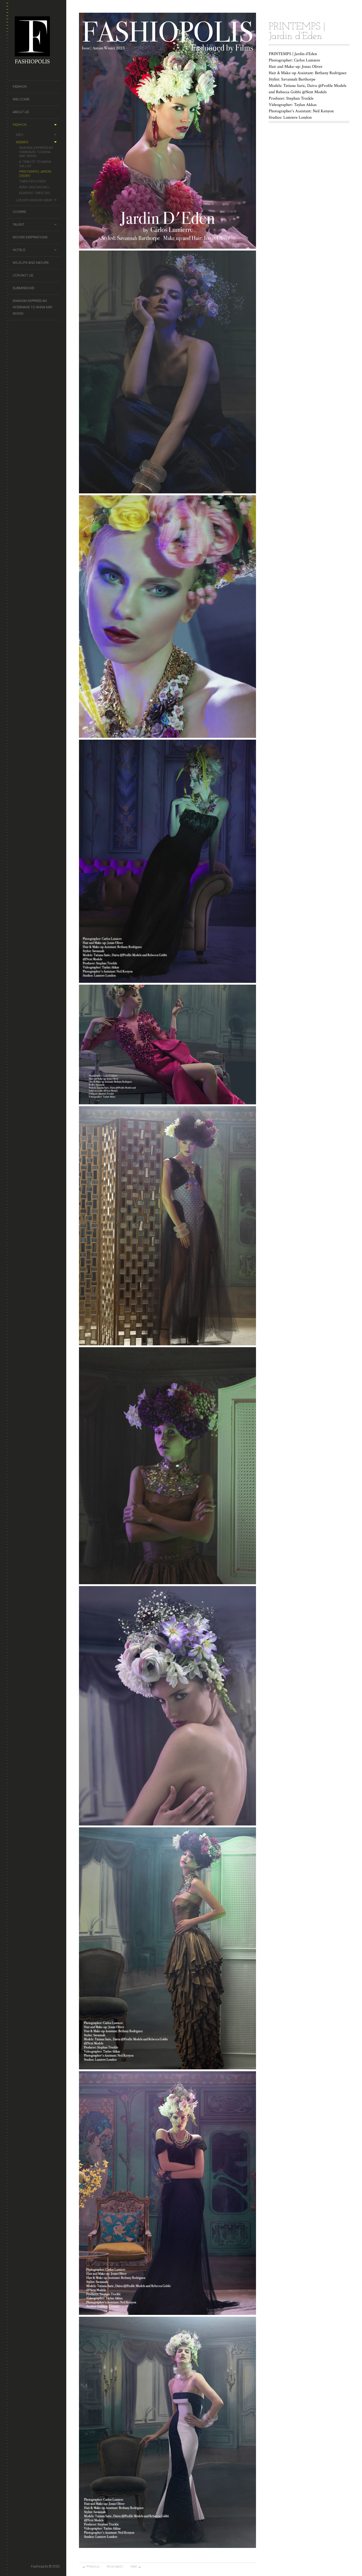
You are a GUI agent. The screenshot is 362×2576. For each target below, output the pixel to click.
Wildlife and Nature (31, 263)
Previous (91, 2566)
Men (19, 135)
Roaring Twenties (34, 193)
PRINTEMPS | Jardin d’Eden (35, 174)
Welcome (21, 99)
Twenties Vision (32, 181)
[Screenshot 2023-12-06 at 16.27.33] (167, 736)
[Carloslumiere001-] (167, 1103)
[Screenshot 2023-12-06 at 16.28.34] (167, 2313)
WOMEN (22, 142)
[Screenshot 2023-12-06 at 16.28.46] (167, 2068)
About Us (21, 112)
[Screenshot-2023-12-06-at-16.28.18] (167, 2546)
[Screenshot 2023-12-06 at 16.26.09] (167, 1583)
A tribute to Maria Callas (35, 164)
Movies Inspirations (30, 237)
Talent (19, 224)
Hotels (19, 250)
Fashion (20, 86)
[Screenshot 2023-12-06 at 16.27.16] (167, 981)
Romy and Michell (35, 187)
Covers (19, 212)
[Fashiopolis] (36, 40)
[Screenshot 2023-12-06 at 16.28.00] (167, 1344)
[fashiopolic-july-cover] (167, 247)
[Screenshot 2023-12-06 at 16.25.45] (167, 492)
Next (136, 2566)
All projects (115, 2566)
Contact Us (23, 275)
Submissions (23, 288)
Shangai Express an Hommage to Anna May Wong (36, 152)
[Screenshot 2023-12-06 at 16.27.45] (167, 1824)
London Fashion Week (34, 200)
